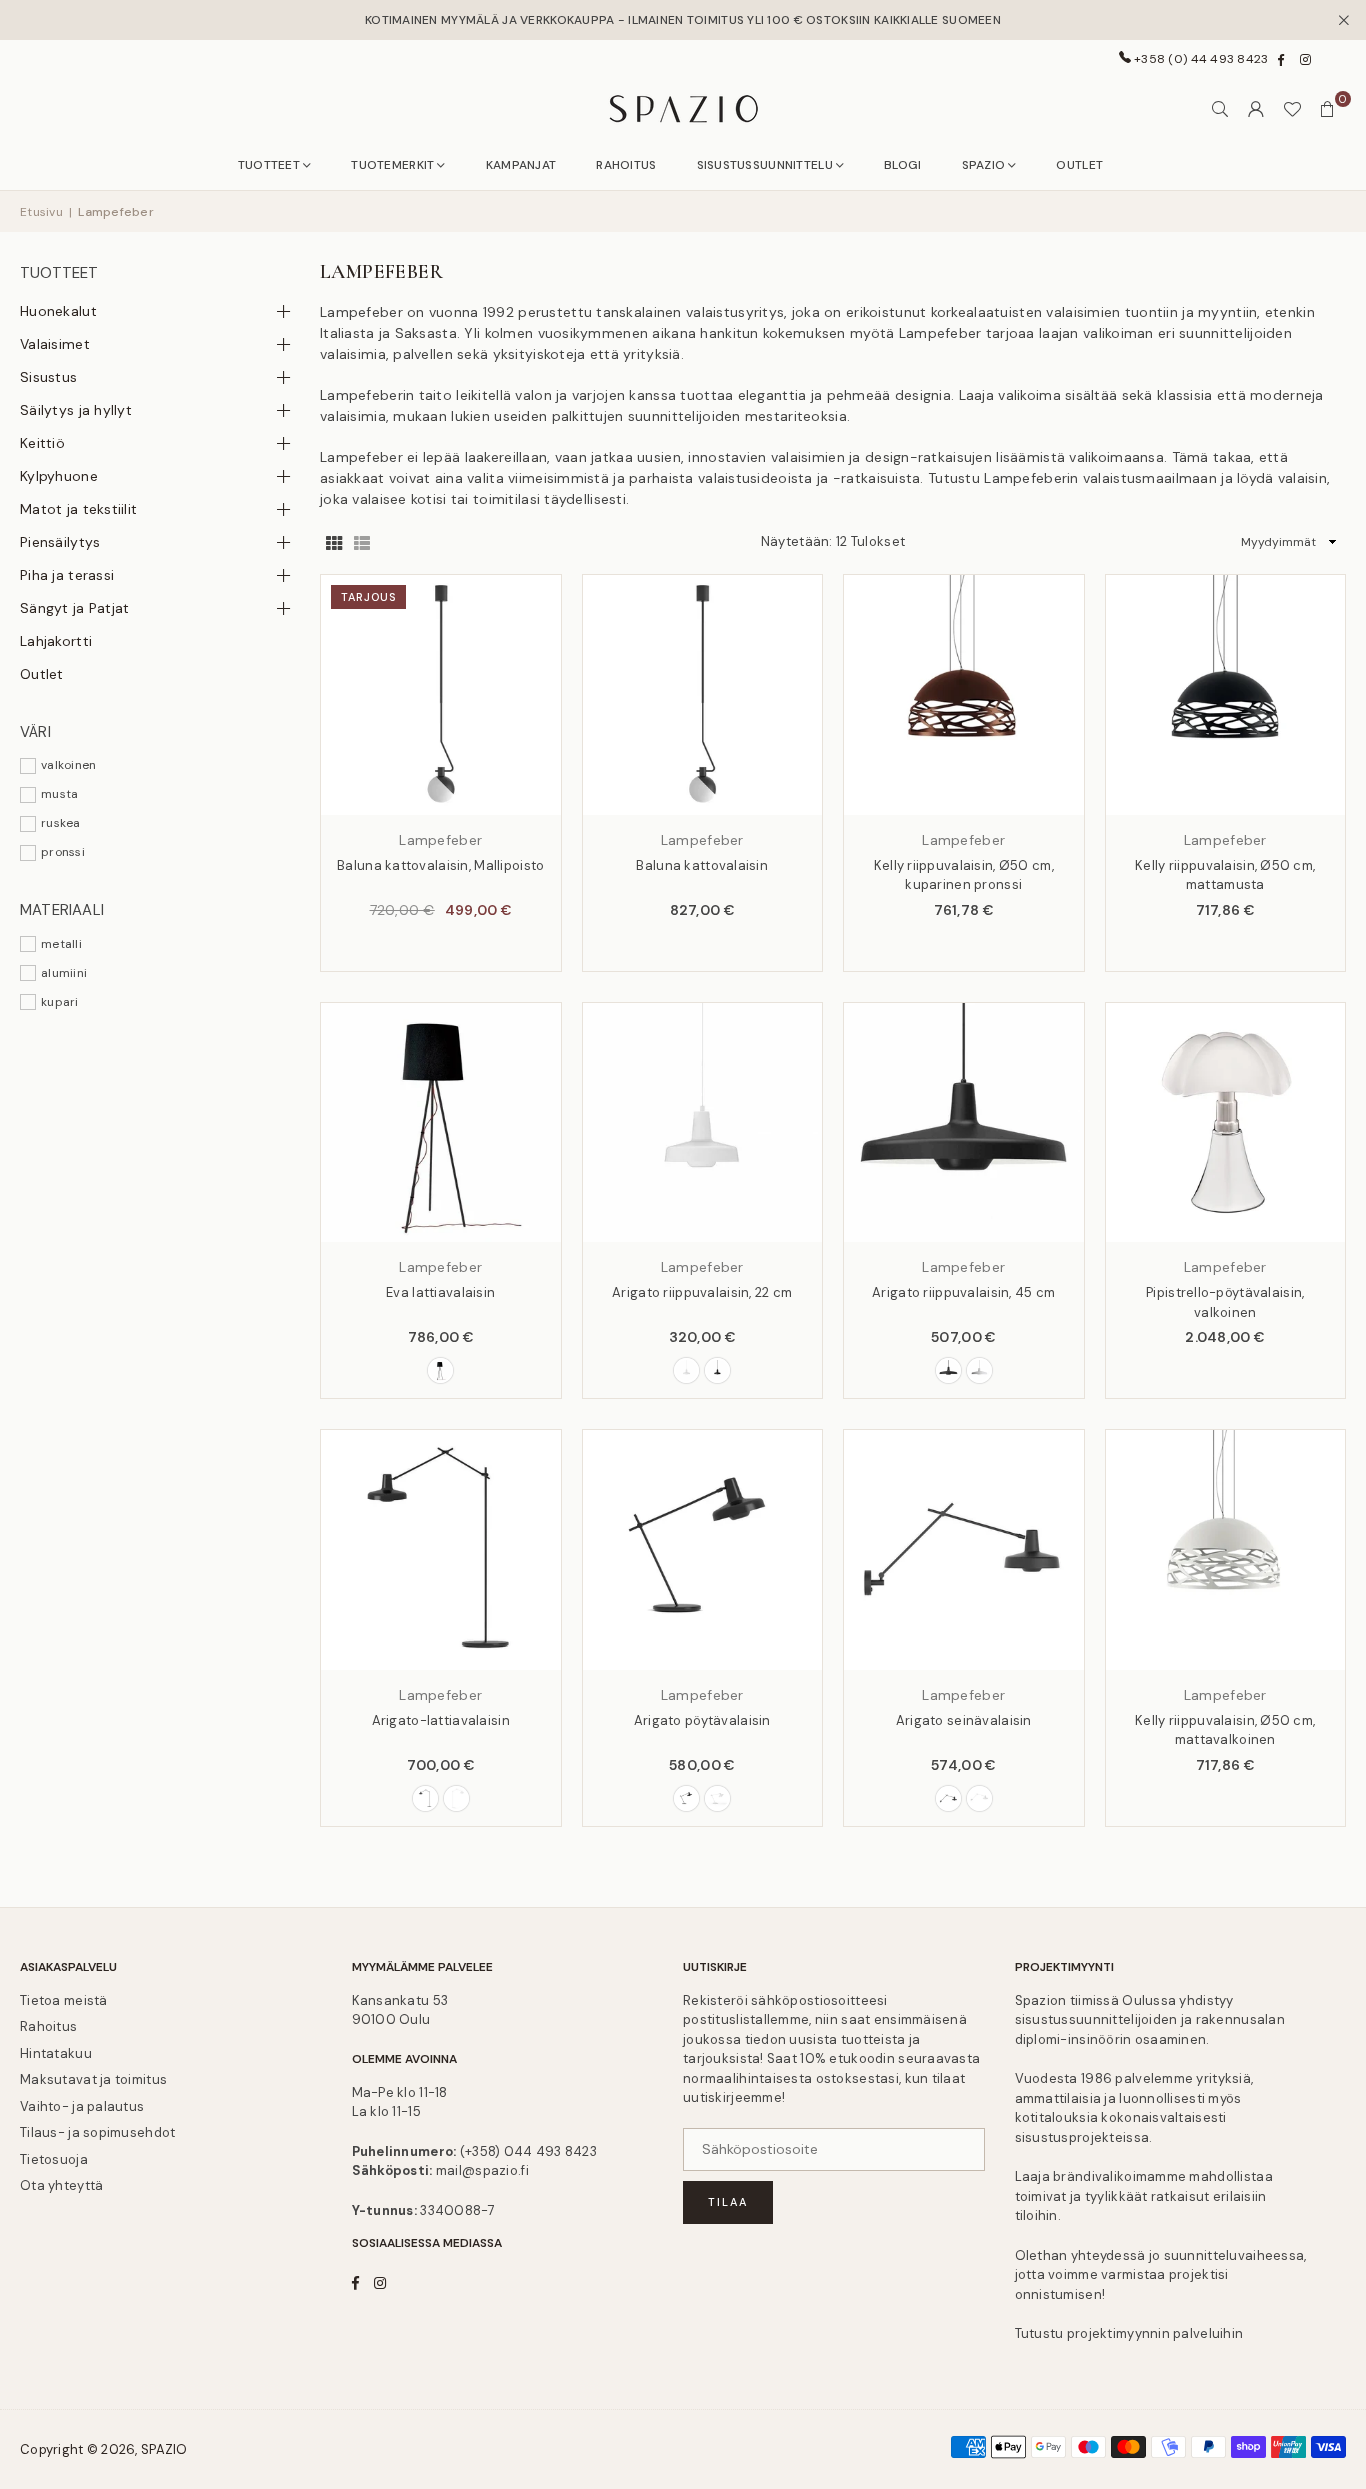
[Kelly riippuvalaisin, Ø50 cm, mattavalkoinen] (1226, 1550)
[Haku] (1220, 109)
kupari (60, 1002)
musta (59, 794)
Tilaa (728, 2202)
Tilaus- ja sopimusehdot (97, 2132)
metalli (61, 944)
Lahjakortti (56, 641)
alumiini (64, 973)
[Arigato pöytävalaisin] (703, 1550)
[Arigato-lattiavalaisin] (441, 1550)
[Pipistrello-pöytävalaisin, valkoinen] (1226, 1123)
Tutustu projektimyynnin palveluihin (1129, 2333)
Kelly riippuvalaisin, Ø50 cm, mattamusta (1225, 875)
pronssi (63, 852)
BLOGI (902, 165)
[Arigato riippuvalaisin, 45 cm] (964, 1123)
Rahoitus (48, 2026)
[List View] (362, 542)
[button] (1328, 109)
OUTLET (1079, 165)
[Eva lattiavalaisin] (441, 1123)
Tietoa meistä (64, 2000)
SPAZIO (984, 165)
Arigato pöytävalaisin (702, 1720)
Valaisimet (55, 344)
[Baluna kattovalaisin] (703, 695)
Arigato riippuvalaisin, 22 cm (702, 1292)
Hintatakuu (56, 2053)
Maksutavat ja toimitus (93, 2079)
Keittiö (42, 443)
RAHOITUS (626, 165)
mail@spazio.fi (482, 2170)
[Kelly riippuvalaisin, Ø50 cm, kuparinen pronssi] (964, 695)
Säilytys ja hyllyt (76, 410)
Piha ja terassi (67, 575)
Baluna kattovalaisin (702, 865)
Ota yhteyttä (61, 2185)
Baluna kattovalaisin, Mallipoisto (440, 865)
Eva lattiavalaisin (440, 1292)
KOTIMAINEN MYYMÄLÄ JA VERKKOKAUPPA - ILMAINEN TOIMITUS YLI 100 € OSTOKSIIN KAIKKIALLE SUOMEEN (683, 20)
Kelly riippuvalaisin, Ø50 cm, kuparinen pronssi (964, 875)
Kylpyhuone (59, 476)
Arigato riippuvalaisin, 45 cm (963, 1292)
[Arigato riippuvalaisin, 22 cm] (703, 1123)
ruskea (61, 823)
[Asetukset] (1256, 109)
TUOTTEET (269, 165)
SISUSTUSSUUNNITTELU (765, 165)
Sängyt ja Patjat (74, 608)
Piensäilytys (60, 542)
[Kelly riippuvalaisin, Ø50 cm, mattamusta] (1226, 695)
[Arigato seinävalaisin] (964, 1550)
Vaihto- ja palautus (82, 2106)
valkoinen (69, 765)
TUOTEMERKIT (392, 165)
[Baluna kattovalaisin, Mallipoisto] (441, 695)
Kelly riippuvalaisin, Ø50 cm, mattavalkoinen (1225, 1730)
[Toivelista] (1292, 109)
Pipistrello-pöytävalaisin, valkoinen (1225, 1302)
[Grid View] (334, 542)
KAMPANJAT (521, 165)
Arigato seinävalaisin (964, 1720)
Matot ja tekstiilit (78, 509)
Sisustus (48, 377)
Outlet (42, 674)
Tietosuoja (54, 2159)
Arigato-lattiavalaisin (441, 1720)
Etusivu (41, 212)
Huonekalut (58, 311)
